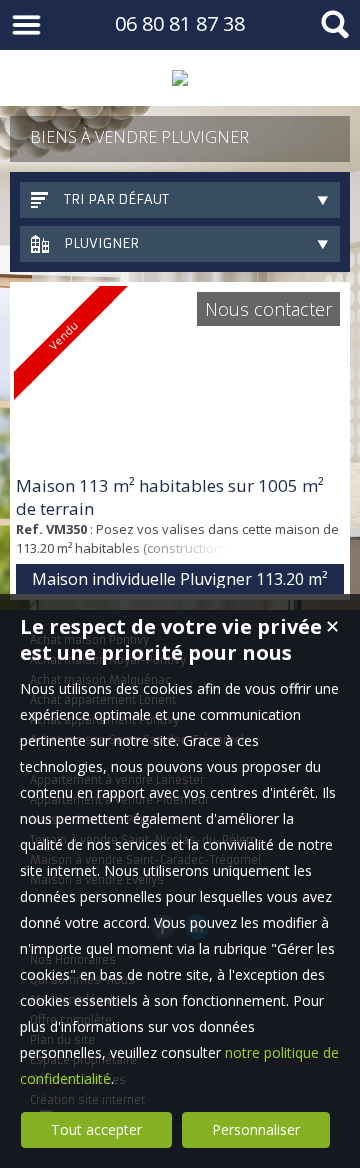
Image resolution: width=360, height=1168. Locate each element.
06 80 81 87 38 (180, 23)
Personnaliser (256, 1129)
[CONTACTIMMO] (180, 78)
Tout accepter (96, 1129)
